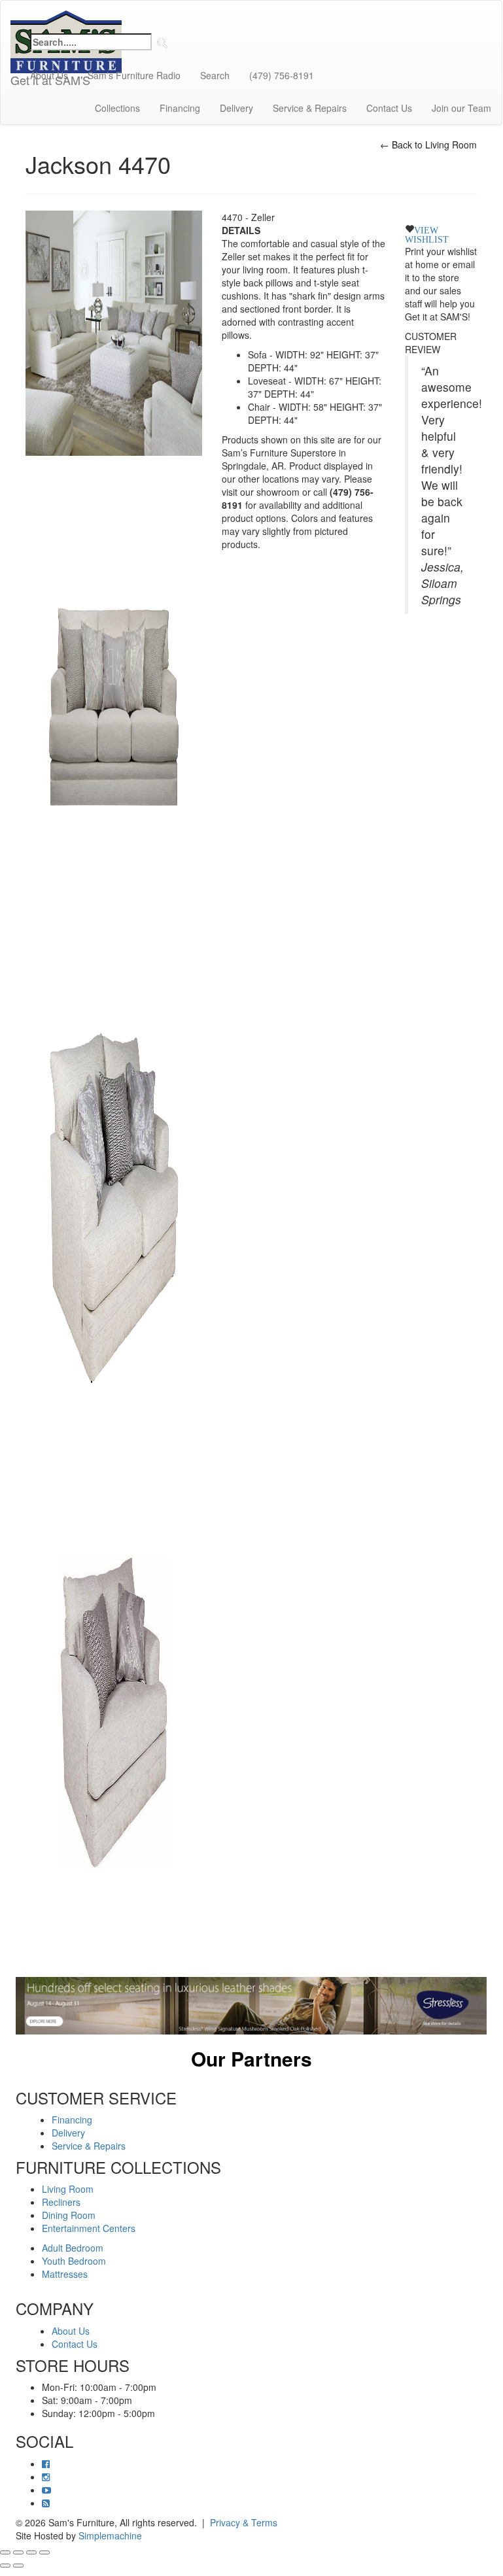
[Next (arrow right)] (18, 2566)
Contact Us (389, 108)
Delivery (236, 108)
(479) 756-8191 (282, 75)
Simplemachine (110, 2535)
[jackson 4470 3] (114, 1709)
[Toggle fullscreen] (18, 2552)
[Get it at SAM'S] (66, 17)
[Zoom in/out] (5, 2552)
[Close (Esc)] (44, 2552)
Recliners (61, 2202)
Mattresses (65, 2274)
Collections (117, 108)
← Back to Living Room (428, 145)
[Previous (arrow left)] (5, 2566)
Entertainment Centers (89, 2228)
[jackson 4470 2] (114, 1207)
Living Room (68, 2189)
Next (496, 2076)
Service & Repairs (310, 108)
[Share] (31, 2552)
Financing (180, 108)
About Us (49, 75)
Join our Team (461, 108)
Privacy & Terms (244, 2522)
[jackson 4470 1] (114, 705)
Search (215, 75)
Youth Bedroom (74, 2261)
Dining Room (69, 2215)
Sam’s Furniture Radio (134, 75)
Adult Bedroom (73, 2248)
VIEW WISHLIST (427, 233)
